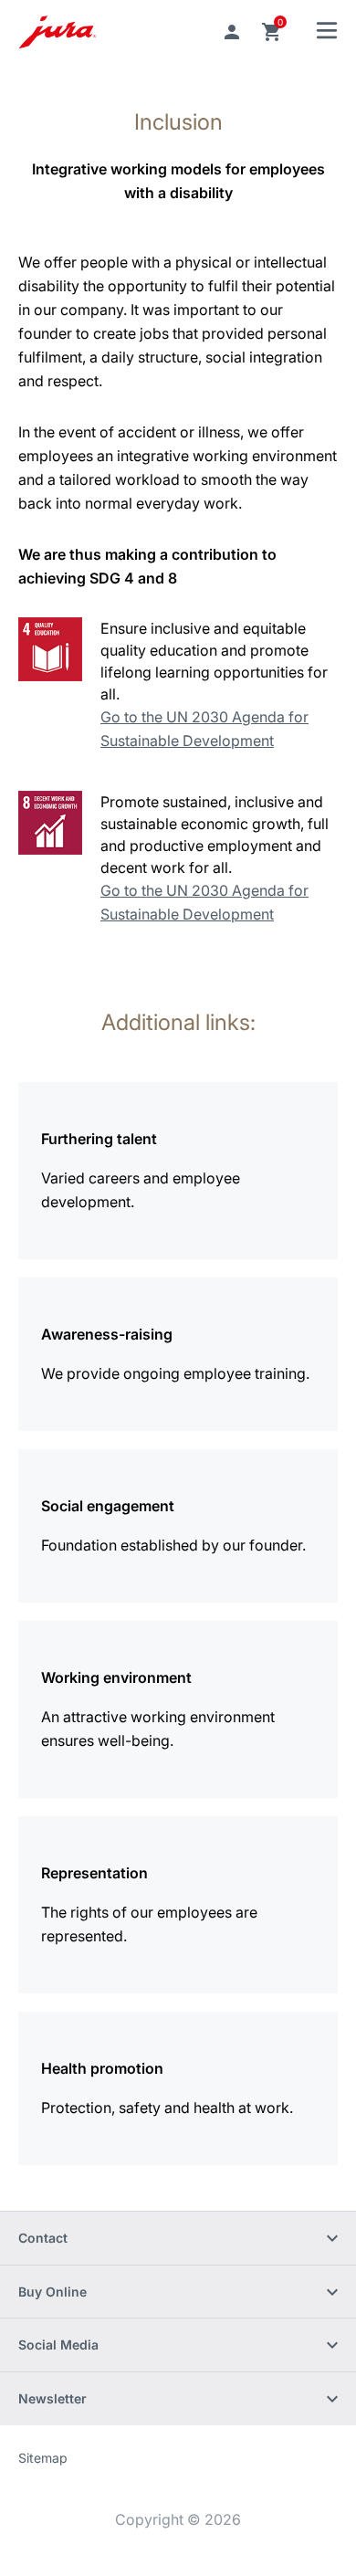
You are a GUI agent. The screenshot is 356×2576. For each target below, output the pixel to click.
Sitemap (43, 2458)
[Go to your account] (232, 32)
